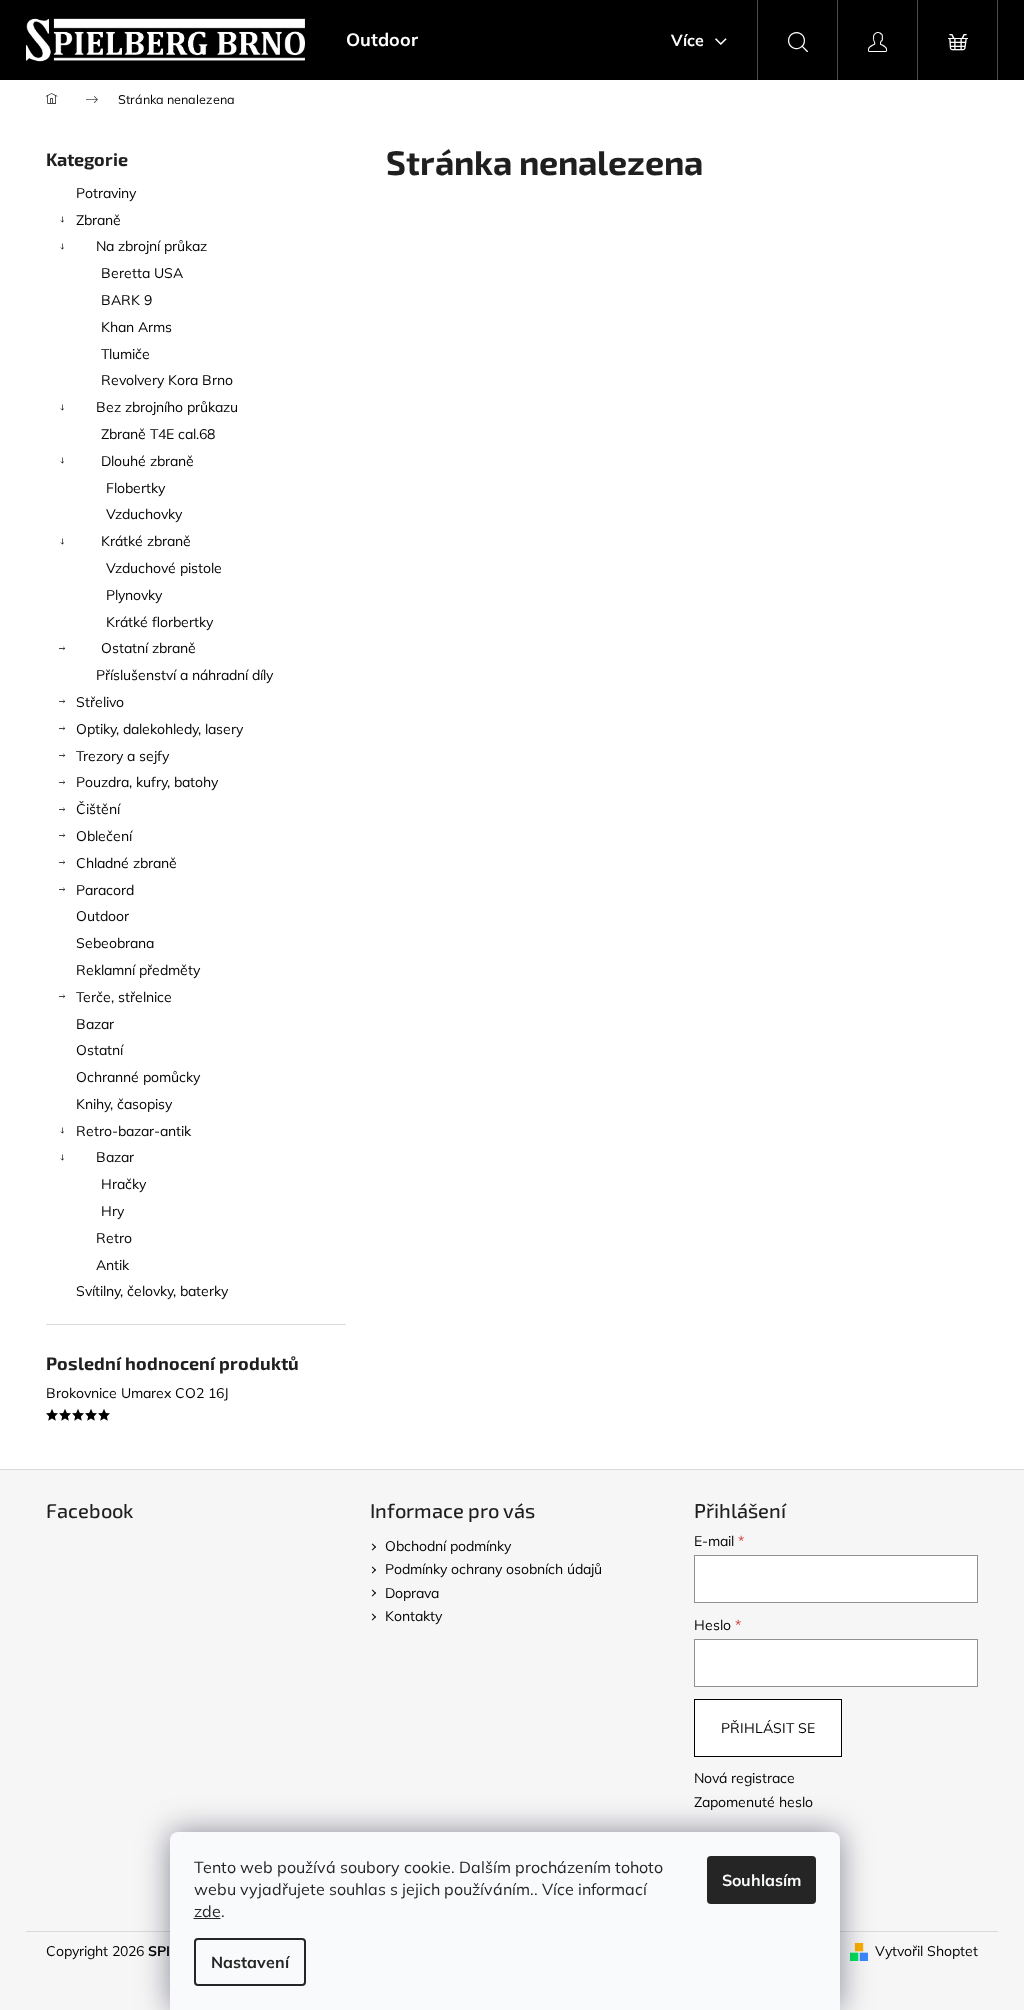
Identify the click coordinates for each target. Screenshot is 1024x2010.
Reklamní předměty (138, 970)
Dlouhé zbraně (147, 461)
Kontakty (413, 1616)
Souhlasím (761, 1880)
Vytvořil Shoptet (926, 1951)
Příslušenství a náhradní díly (184, 675)
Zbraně (98, 220)
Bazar (95, 1024)
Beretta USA (142, 273)
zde (207, 1911)
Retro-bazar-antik (133, 1131)
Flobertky (135, 488)
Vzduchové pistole (164, 568)
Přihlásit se (768, 1728)
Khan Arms (136, 327)
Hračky (123, 1184)
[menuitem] (382, 40)
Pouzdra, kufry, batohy (147, 782)
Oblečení (104, 836)
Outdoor (102, 916)
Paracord (105, 890)
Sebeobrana (115, 943)
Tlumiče (125, 354)
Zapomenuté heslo (753, 1802)
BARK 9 (126, 300)
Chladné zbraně (126, 863)
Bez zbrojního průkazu (167, 407)
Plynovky (134, 595)
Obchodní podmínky (448, 1546)
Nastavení (250, 1962)
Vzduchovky (144, 514)
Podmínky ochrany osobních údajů (493, 1569)
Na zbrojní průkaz (151, 246)
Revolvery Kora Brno (167, 380)
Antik (112, 1265)
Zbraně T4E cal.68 (158, 434)
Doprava (412, 1593)
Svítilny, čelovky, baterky (152, 1291)
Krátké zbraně (146, 541)
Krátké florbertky (159, 622)
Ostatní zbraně (148, 648)
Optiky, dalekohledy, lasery (159, 729)
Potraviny (106, 193)
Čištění (98, 809)
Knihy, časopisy (124, 1104)
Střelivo (100, 702)
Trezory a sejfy (122, 756)
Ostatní (99, 1050)
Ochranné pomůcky (138, 1077)
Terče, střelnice (124, 997)
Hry (112, 1211)
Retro (114, 1238)
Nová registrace (744, 1778)
